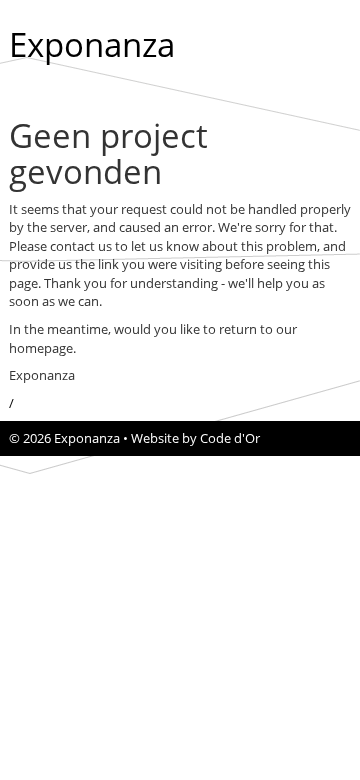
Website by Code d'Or (195, 438)
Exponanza (92, 44)
